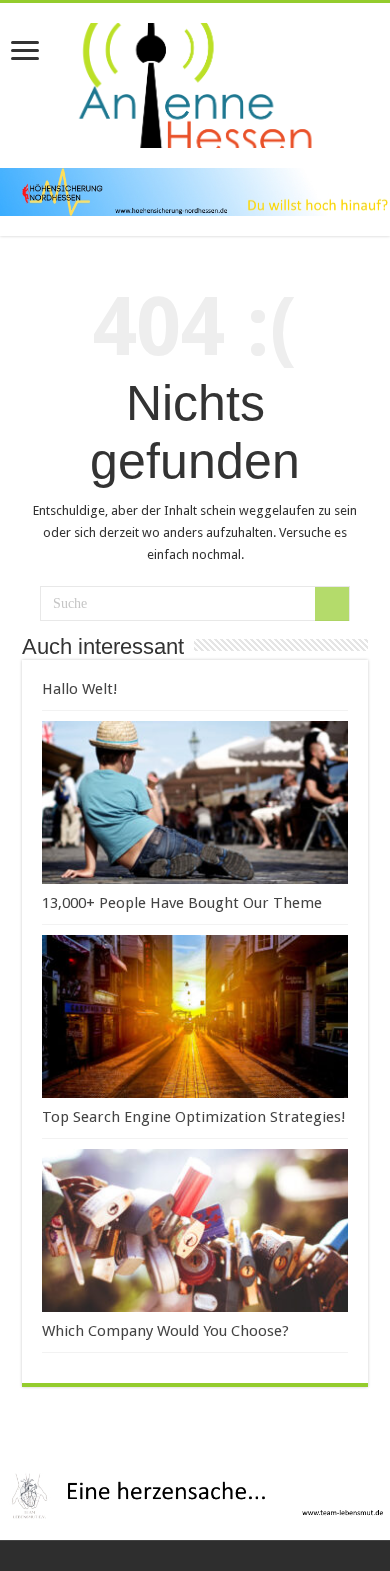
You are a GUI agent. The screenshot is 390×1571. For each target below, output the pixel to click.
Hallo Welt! (80, 689)
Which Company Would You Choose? (165, 1331)
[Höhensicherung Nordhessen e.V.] (195, 191)
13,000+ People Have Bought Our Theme (182, 903)
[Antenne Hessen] (195, 82)
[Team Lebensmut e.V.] (195, 1495)
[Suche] (332, 604)
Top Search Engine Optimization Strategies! (194, 1117)
